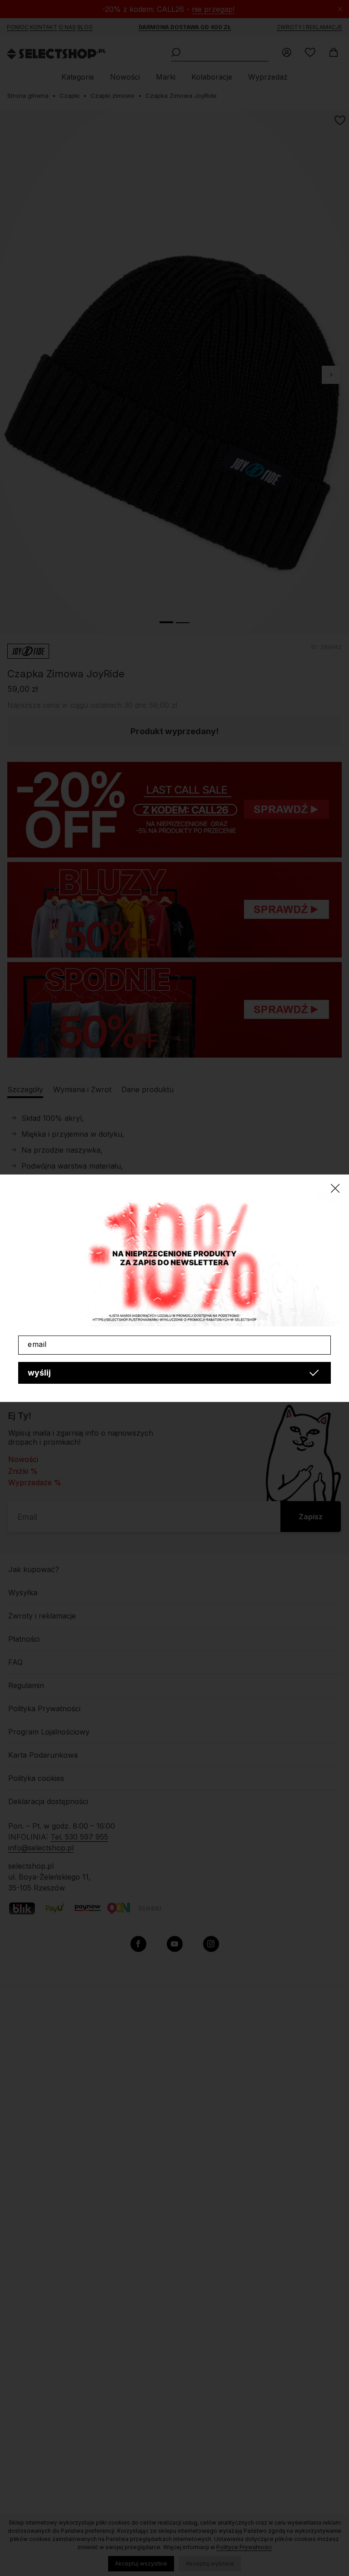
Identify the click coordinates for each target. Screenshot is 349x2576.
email (37, 1344)
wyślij (39, 1373)
